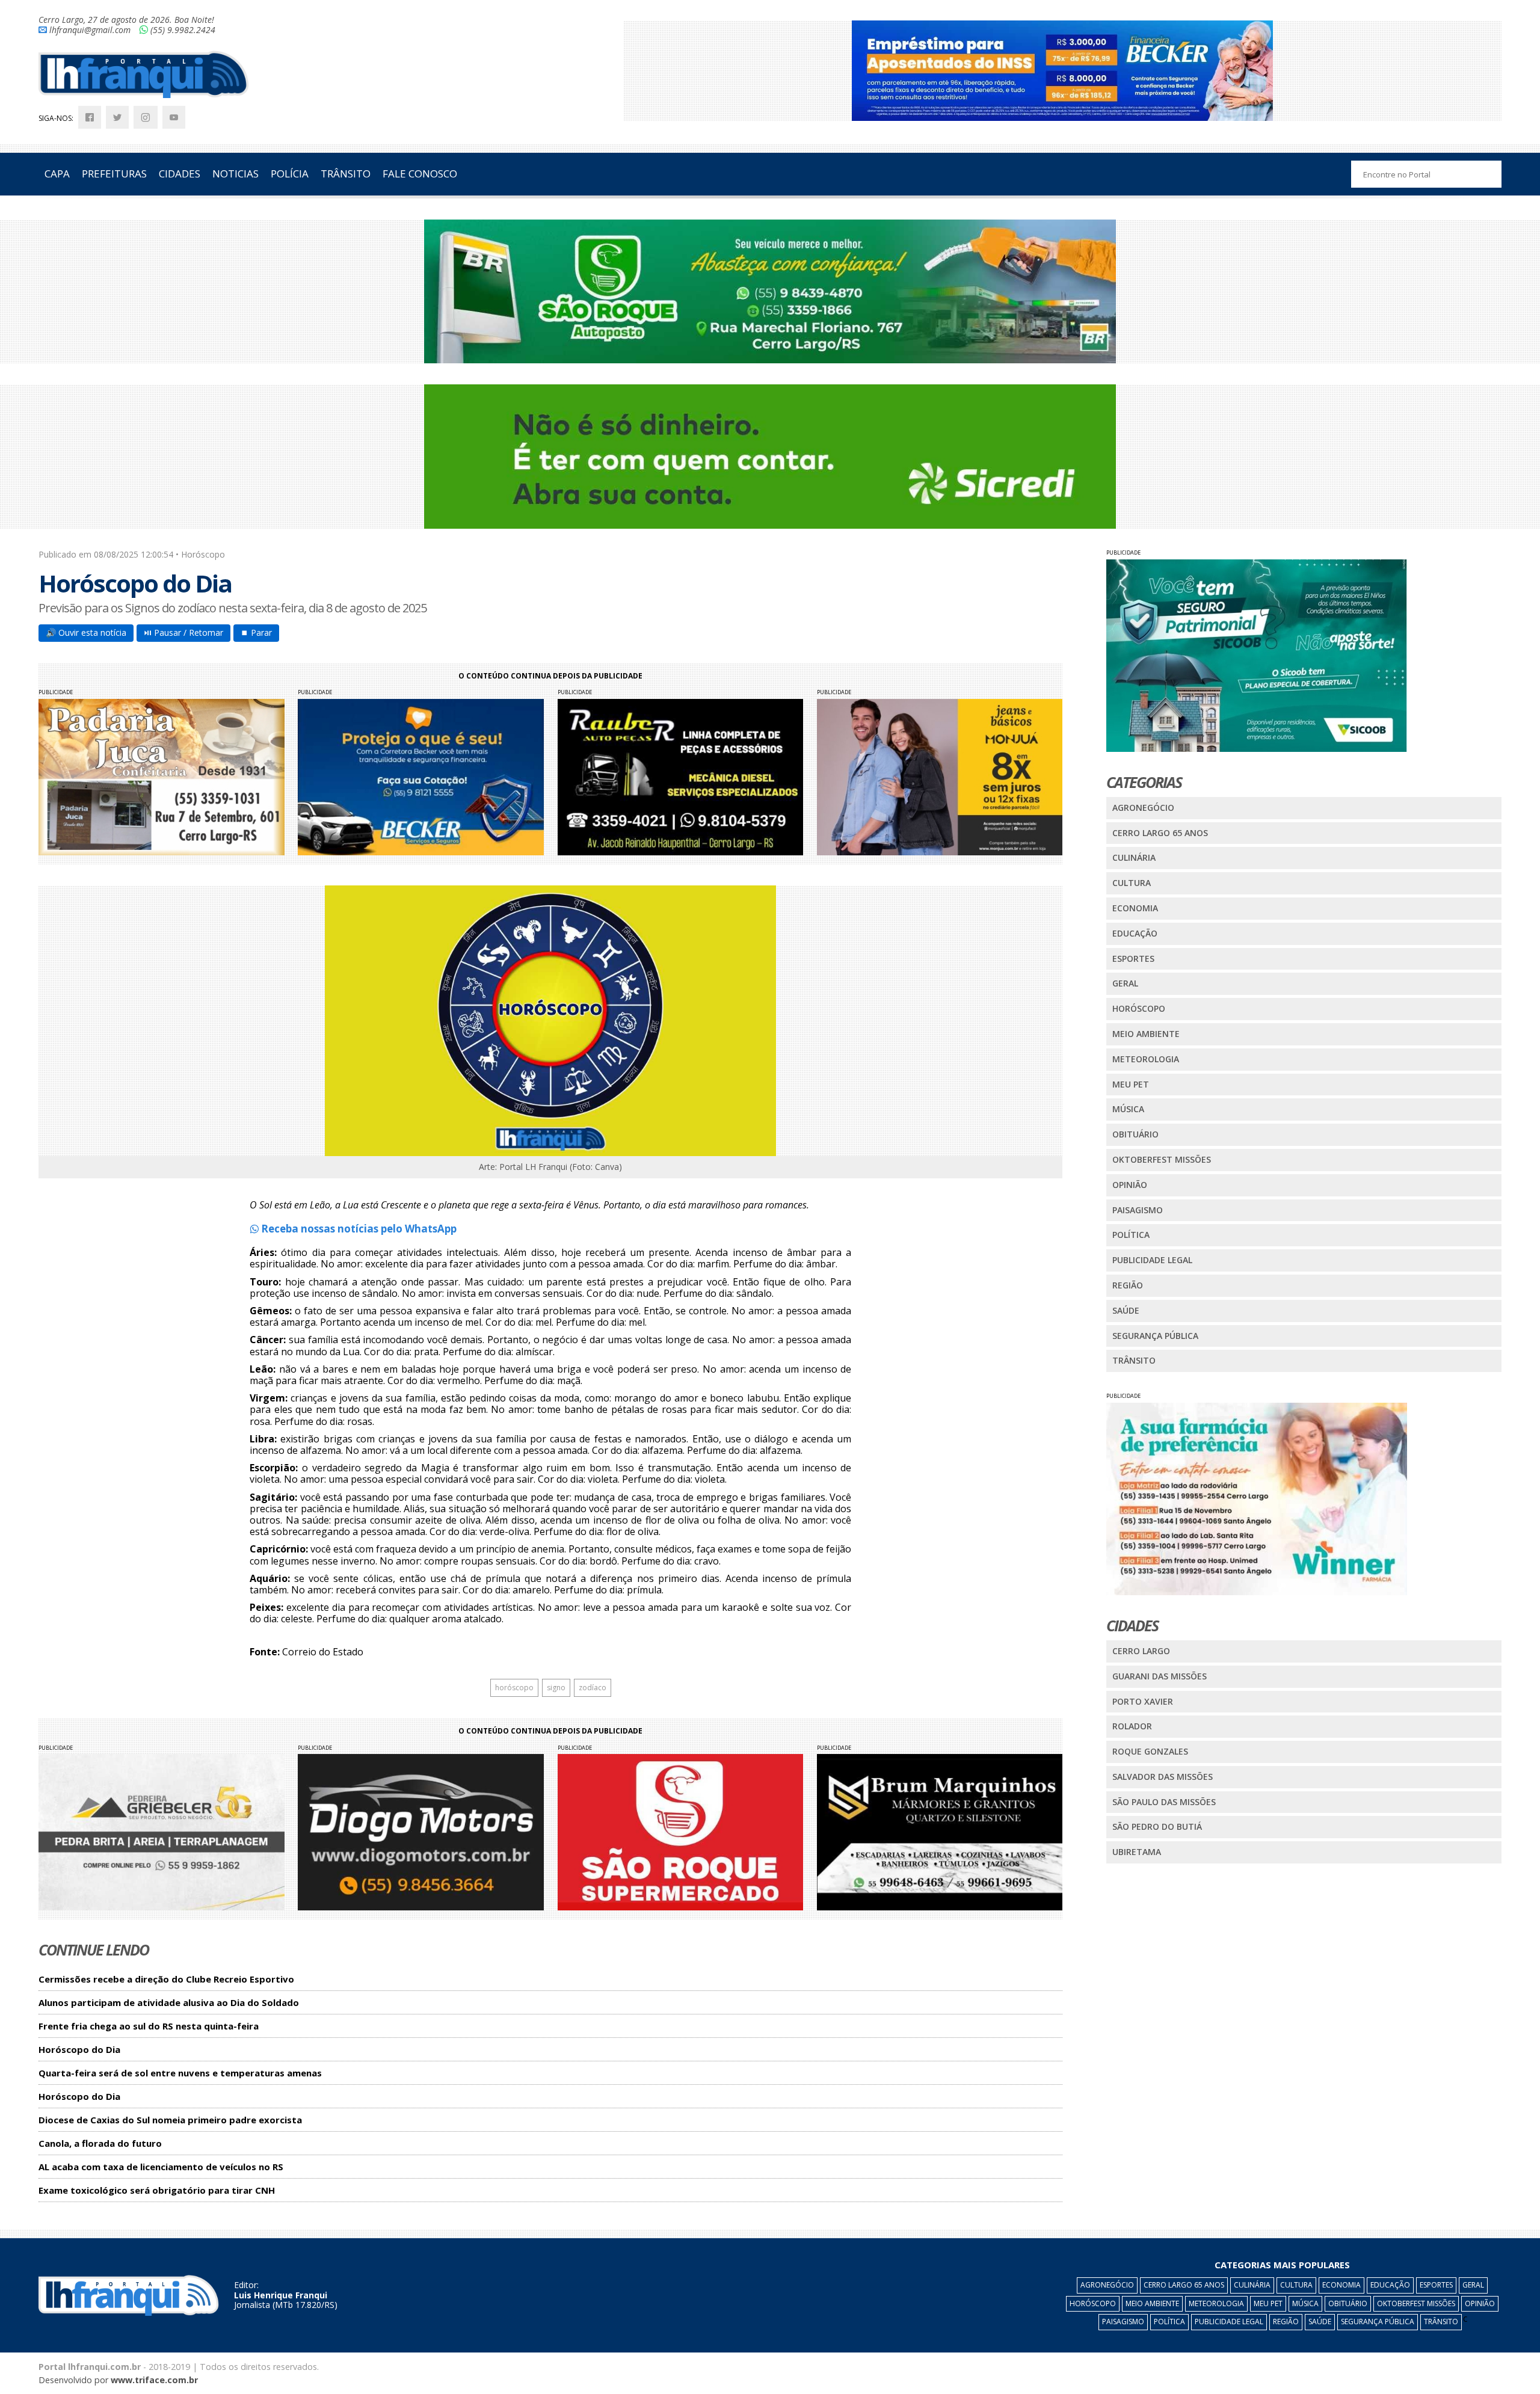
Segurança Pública (1155, 1336)
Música (1128, 1109)
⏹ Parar (256, 632)
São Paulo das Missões (1164, 1802)
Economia (1135, 908)
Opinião (1130, 1185)
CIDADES (180, 174)
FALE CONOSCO (420, 174)
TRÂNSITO (346, 174)
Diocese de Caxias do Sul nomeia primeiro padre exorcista (170, 2120)
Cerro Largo (1141, 1651)
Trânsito (1134, 1360)
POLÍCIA (290, 174)
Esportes (1133, 959)
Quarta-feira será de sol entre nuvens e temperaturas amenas (180, 2073)
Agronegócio (1143, 808)
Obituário (1135, 1134)
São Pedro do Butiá (1157, 1826)
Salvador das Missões (1163, 1777)
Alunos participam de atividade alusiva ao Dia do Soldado (169, 2003)
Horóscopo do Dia (79, 2050)
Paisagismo (1138, 1210)
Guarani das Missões (1160, 1676)
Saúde (1126, 1310)
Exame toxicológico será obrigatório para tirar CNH (157, 2190)
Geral (1125, 983)
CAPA (57, 174)
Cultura (1132, 883)
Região (1128, 1285)
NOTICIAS (236, 174)
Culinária (1134, 857)
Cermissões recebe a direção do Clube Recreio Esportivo (166, 1979)
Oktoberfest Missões (1162, 1159)
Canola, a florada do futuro (100, 2143)
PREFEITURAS (114, 174)
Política (1131, 1235)
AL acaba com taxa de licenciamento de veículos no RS (161, 2167)
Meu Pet (1131, 1084)
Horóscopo (1139, 1008)
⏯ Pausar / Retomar (183, 632)
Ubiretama (1137, 1852)
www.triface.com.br (154, 2380)
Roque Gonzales (1150, 1751)
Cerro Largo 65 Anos (1160, 833)
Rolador (1132, 1726)
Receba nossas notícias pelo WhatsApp (358, 1229)
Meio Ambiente (1146, 1034)
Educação (1135, 933)
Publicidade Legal (1152, 1260)
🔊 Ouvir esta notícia (86, 632)
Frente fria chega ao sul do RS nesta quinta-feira (149, 2026)
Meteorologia (1146, 1059)
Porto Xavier (1143, 1701)
